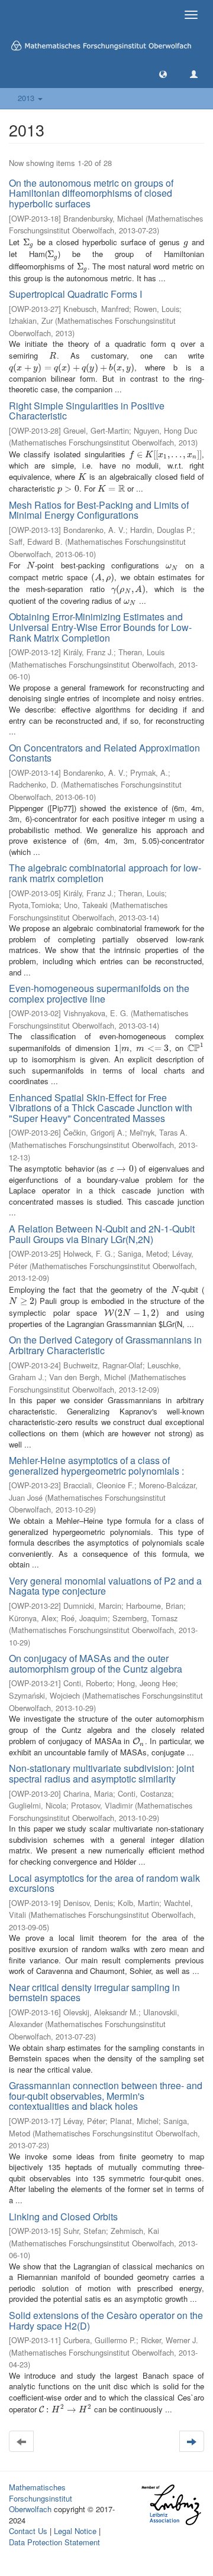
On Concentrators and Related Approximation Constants (104, 753)
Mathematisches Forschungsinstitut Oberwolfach (41, 2498)
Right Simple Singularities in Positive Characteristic (87, 411)
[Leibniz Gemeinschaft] (171, 2505)
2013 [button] (27, 98)
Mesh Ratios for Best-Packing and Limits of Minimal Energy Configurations (99, 510)
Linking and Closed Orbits (63, 2216)
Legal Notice (75, 2531)
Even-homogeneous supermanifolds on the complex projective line (99, 993)
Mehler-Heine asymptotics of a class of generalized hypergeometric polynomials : (96, 1466)
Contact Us (28, 2531)
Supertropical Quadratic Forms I (75, 294)
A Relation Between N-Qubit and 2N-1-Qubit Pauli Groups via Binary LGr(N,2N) (102, 1234)
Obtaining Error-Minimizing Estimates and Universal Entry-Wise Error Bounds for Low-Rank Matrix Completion (100, 627)
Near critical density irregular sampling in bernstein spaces (94, 1993)
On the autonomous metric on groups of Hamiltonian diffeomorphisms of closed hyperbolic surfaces (91, 193)
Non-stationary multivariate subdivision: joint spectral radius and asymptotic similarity (101, 1773)
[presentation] (28, 242)
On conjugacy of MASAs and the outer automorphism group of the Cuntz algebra (96, 1663)
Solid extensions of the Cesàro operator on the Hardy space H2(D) (106, 2320)
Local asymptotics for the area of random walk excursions (104, 1883)
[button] (163, 74)
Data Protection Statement (54, 2542)
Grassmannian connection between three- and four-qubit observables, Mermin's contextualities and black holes (106, 2096)
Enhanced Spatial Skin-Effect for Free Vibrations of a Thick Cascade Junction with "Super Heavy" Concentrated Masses (101, 1108)
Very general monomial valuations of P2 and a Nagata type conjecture (105, 1586)
